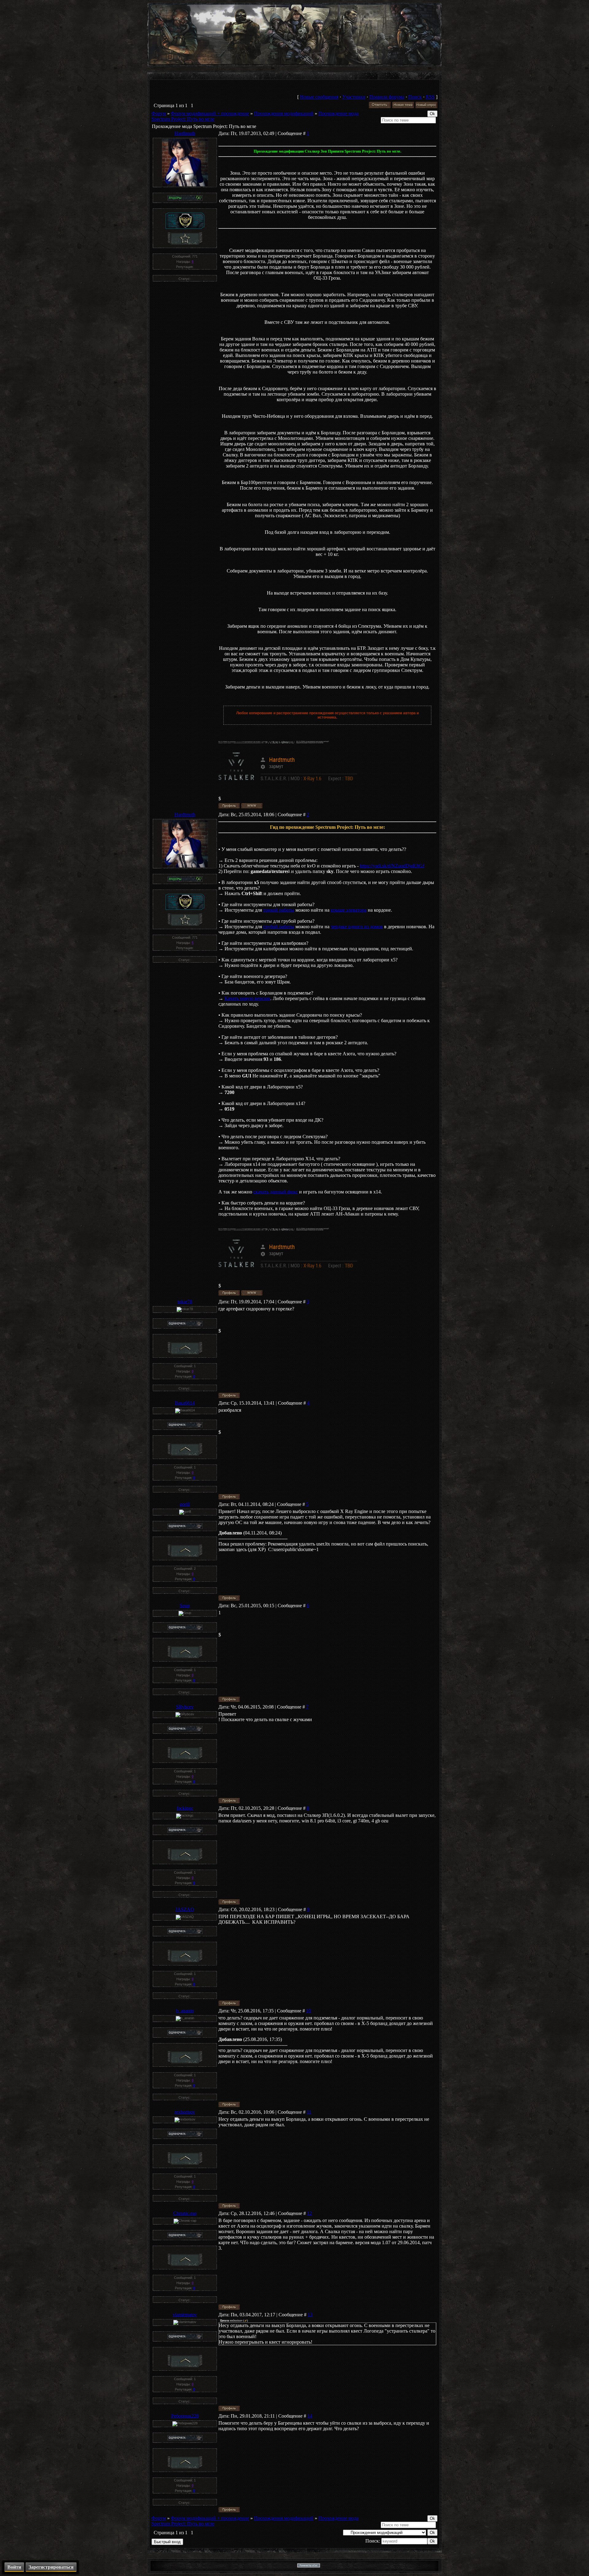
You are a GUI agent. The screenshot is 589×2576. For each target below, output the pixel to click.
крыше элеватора (349, 910)
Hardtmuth (185, 133)
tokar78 (185, 1302)
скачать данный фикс (276, 1192)
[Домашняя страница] (252, 806)
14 (310, 2416)
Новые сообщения (319, 97)
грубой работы (279, 927)
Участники (354, 97)
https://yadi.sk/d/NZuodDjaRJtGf (392, 866)
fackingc (185, 1808)
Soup (185, 1606)
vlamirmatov (185, 2315)
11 (309, 2112)
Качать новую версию (247, 998)
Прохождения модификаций (284, 113)
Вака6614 (185, 1403)
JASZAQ (185, 1909)
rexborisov (185, 2112)
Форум (159, 113)
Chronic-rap (185, 2213)
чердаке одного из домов (357, 927)
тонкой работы (279, 910)
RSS (430, 97)
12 (310, 2213)
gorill (185, 1504)
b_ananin (185, 2011)
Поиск (415, 97)
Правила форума (387, 97)
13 (310, 2315)
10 (309, 2011)
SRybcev (185, 1707)
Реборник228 (185, 2416)
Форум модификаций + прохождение (210, 113)
